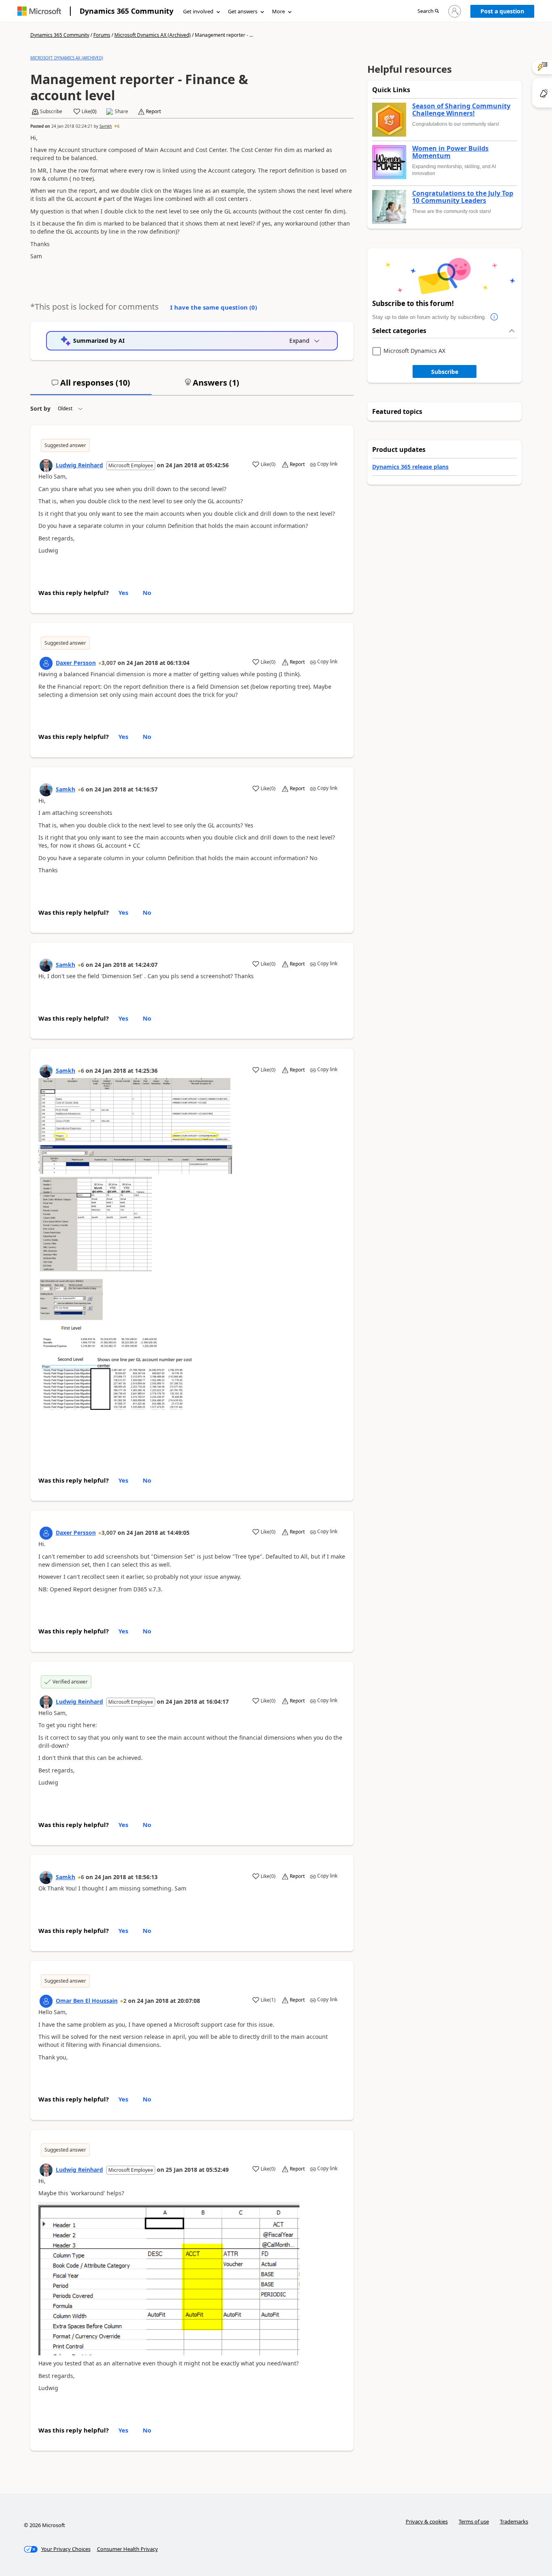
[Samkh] (46, 790)
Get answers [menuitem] (243, 11)
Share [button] (121, 112)
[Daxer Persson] (46, 663)
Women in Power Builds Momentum (450, 152)
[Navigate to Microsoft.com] (39, 11)
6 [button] (118, 126)
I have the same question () (214, 307)
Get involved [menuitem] (198, 11)
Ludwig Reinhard (79, 465)
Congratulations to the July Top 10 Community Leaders (463, 197)
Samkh (106, 126)
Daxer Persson (76, 663)
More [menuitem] (278, 11)
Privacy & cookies (427, 2521)
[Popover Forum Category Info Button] (494, 317)
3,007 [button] (109, 663)
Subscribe (445, 372)
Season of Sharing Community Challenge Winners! (461, 110)
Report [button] (153, 112)
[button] (428, 12)
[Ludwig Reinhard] (46, 466)
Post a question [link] (502, 11)
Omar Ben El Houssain (87, 2001)
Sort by (40, 408)
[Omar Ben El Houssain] (46, 2001)
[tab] (91, 386)
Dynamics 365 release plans (410, 467)
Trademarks (514, 2521)
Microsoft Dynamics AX (414, 351)
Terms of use (474, 2521)
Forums (102, 35)
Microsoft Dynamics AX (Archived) (153, 35)
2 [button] (125, 2001)
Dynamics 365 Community (126, 11)
